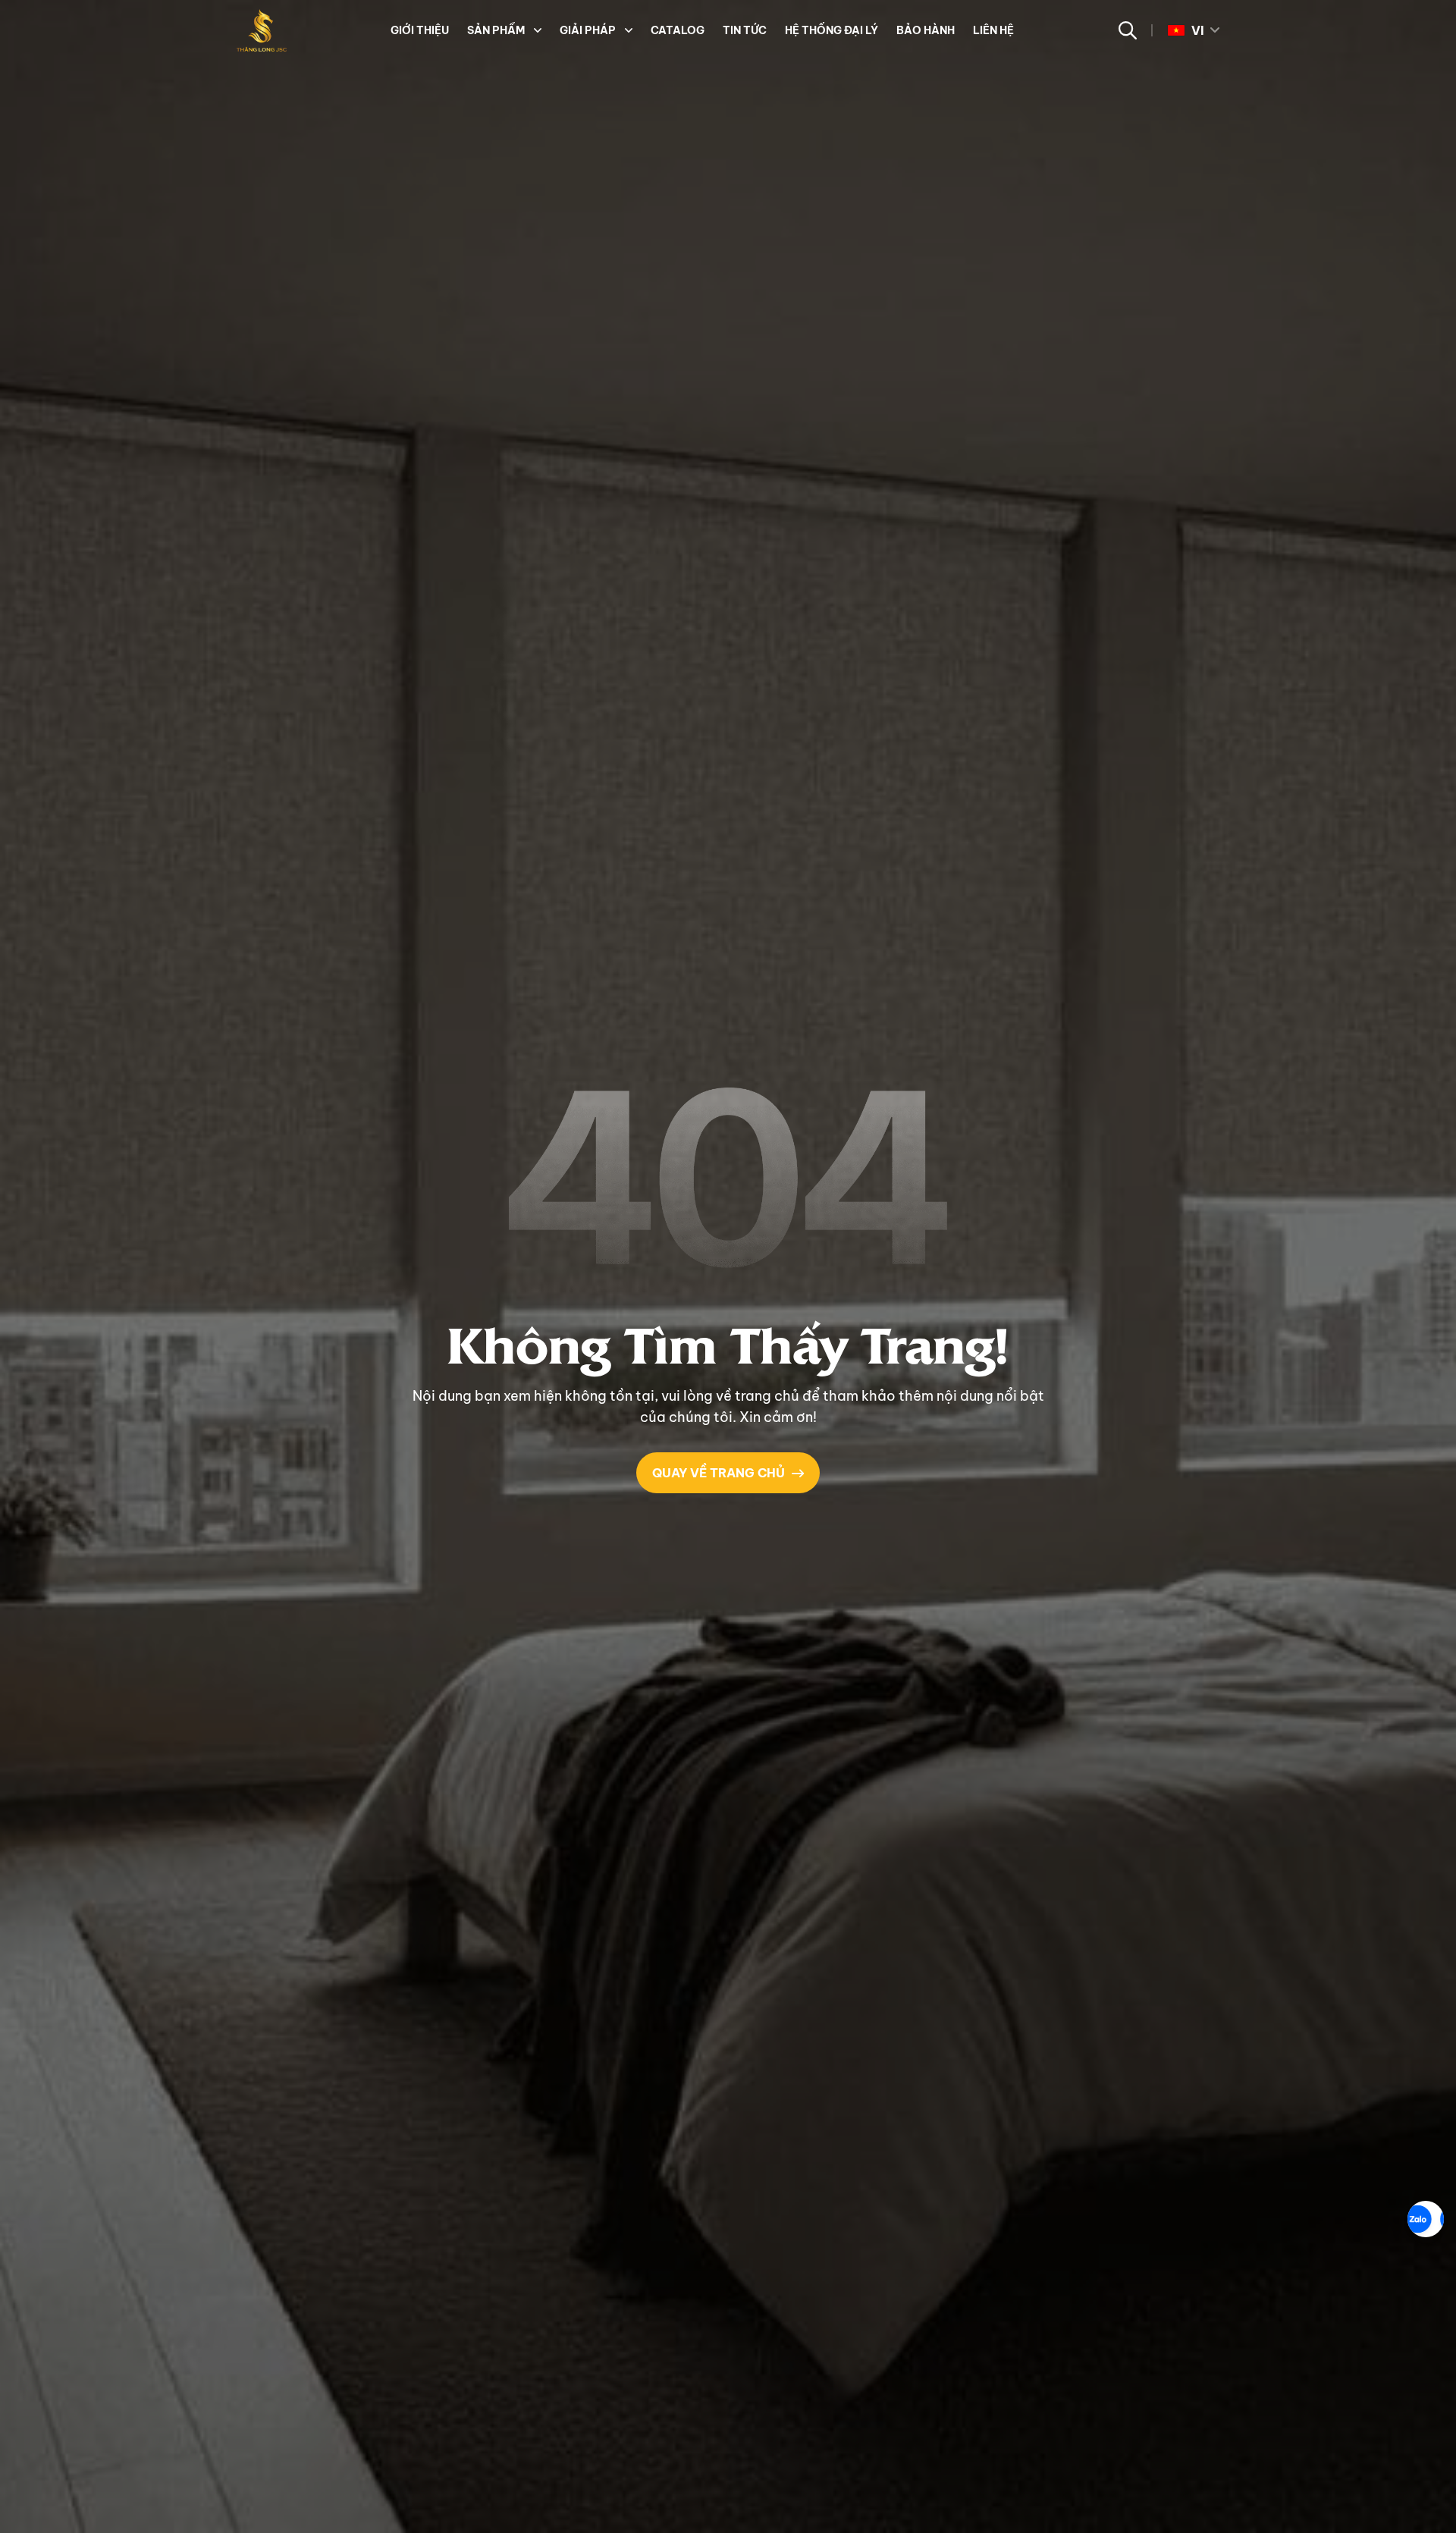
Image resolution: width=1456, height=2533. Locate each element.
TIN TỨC (745, 30)
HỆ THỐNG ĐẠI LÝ (832, 30)
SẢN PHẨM (496, 30)
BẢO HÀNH (926, 30)
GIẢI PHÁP (588, 30)
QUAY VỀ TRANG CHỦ (719, 1473)
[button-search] (1127, 30)
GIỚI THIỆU (420, 30)
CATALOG (678, 30)
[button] (536, 30)
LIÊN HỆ (993, 30)
